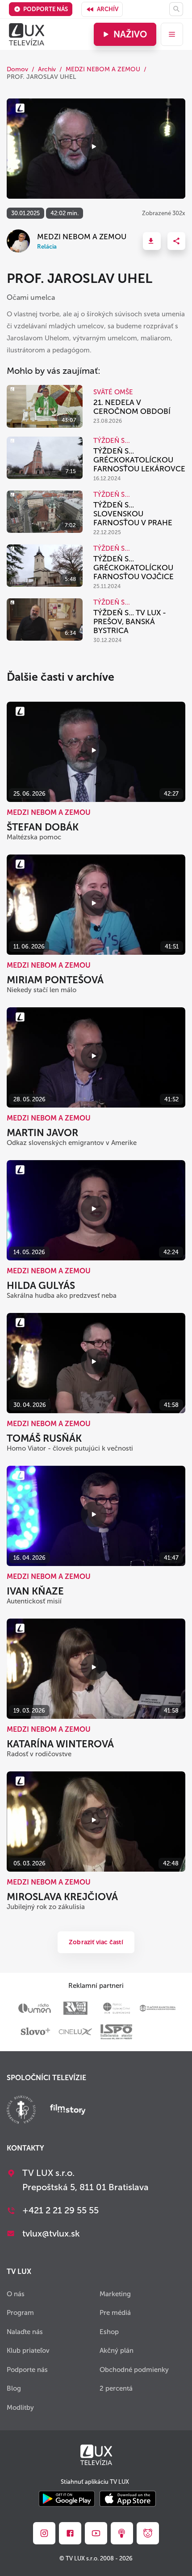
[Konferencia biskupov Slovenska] (21, 2111)
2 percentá (116, 2388)
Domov (17, 69)
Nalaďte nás (25, 2332)
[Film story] (68, 2110)
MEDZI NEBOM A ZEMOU (103, 69)
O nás (16, 2294)
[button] (152, 241)
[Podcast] (122, 2533)
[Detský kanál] (148, 2533)
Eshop (109, 2332)
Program (20, 2313)
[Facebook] (70, 2533)
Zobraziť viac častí (96, 1942)
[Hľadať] (176, 9)
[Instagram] (44, 2533)
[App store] (128, 2500)
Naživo (130, 34)
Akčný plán (117, 2351)
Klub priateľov (28, 2351)
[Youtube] (96, 2533)
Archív (108, 9)
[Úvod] (27, 34)
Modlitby (20, 2408)
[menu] (172, 34)
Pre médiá (115, 2313)
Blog (14, 2388)
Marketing (115, 2294)
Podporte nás (46, 9)
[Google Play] (67, 2500)
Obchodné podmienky (134, 2370)
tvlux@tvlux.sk (51, 2233)
